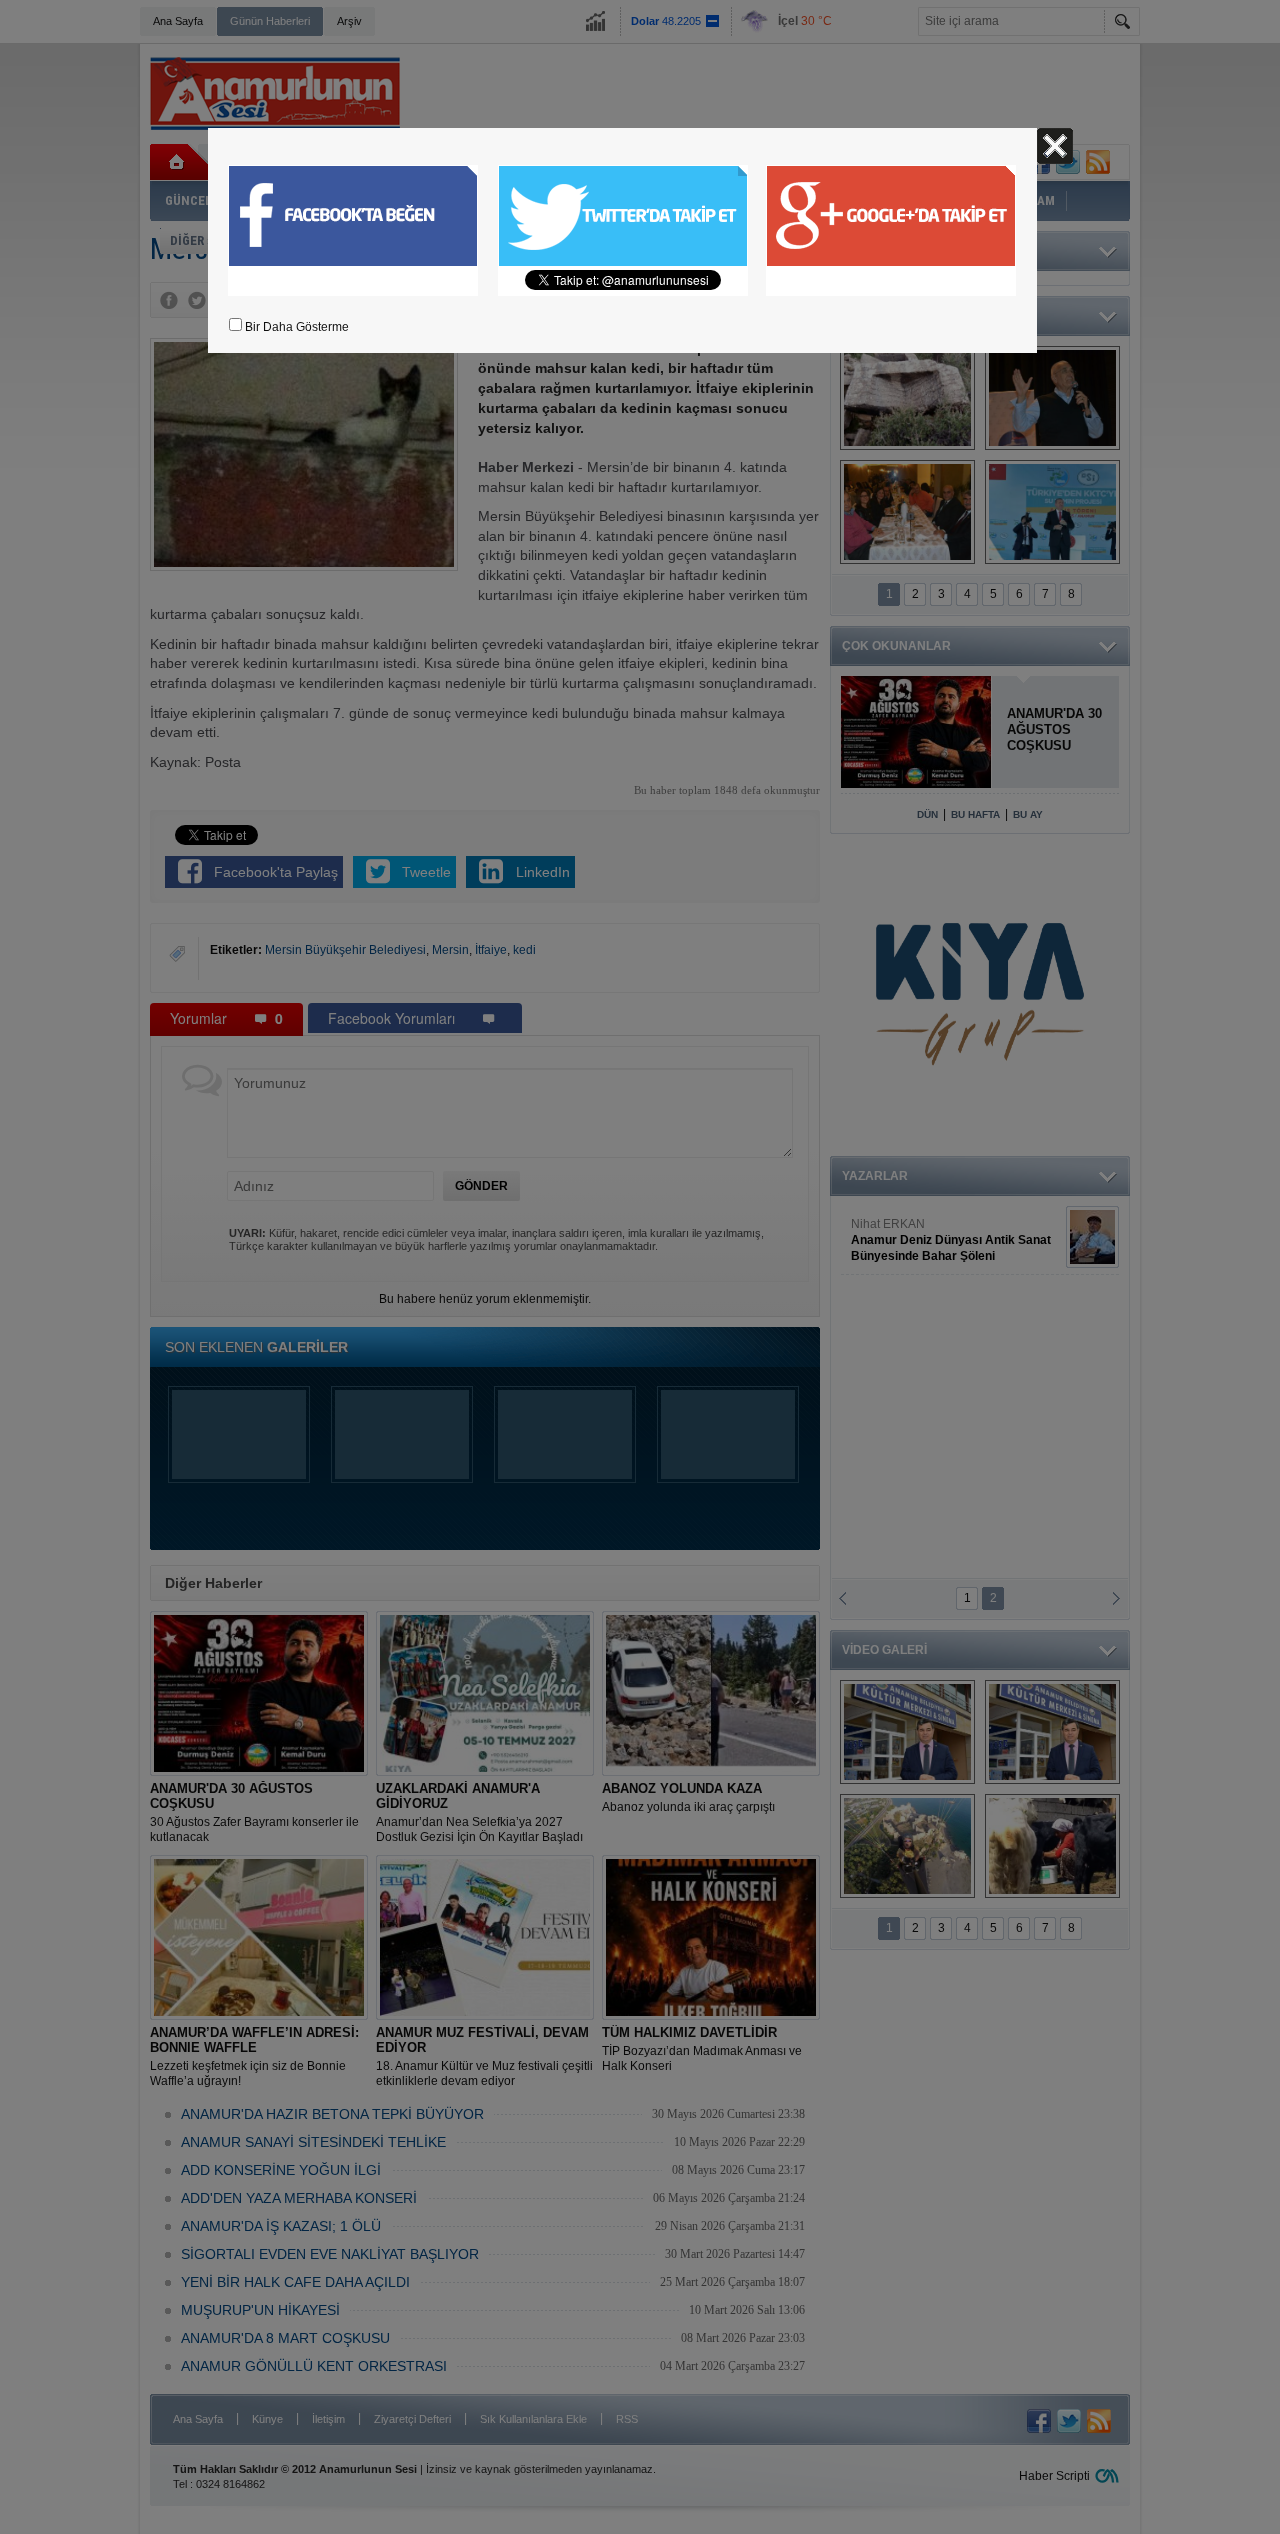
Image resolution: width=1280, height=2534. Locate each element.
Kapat (1055, 146)
